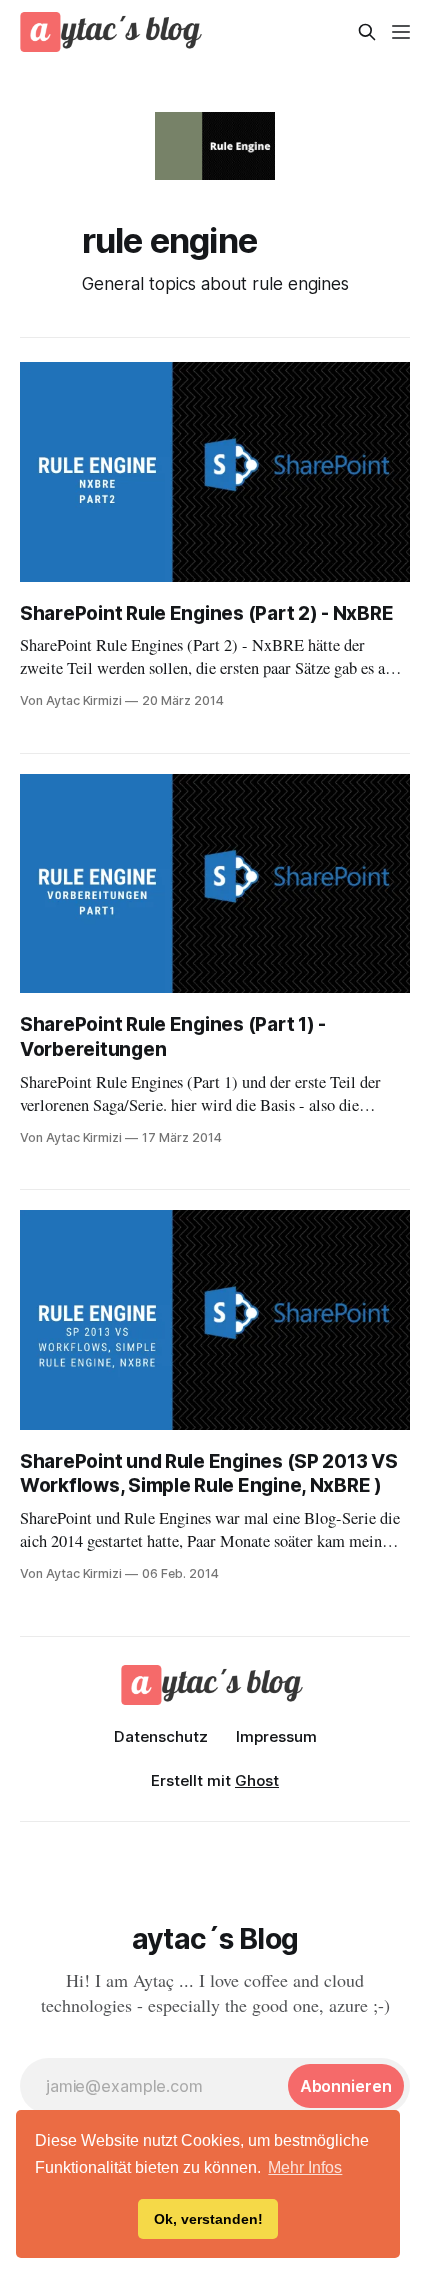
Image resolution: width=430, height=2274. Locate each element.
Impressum (276, 1736)
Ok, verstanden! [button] (208, 2219)
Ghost (257, 1780)
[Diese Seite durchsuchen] (367, 32)
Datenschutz (161, 1736)
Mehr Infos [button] (305, 2167)
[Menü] (401, 32)
